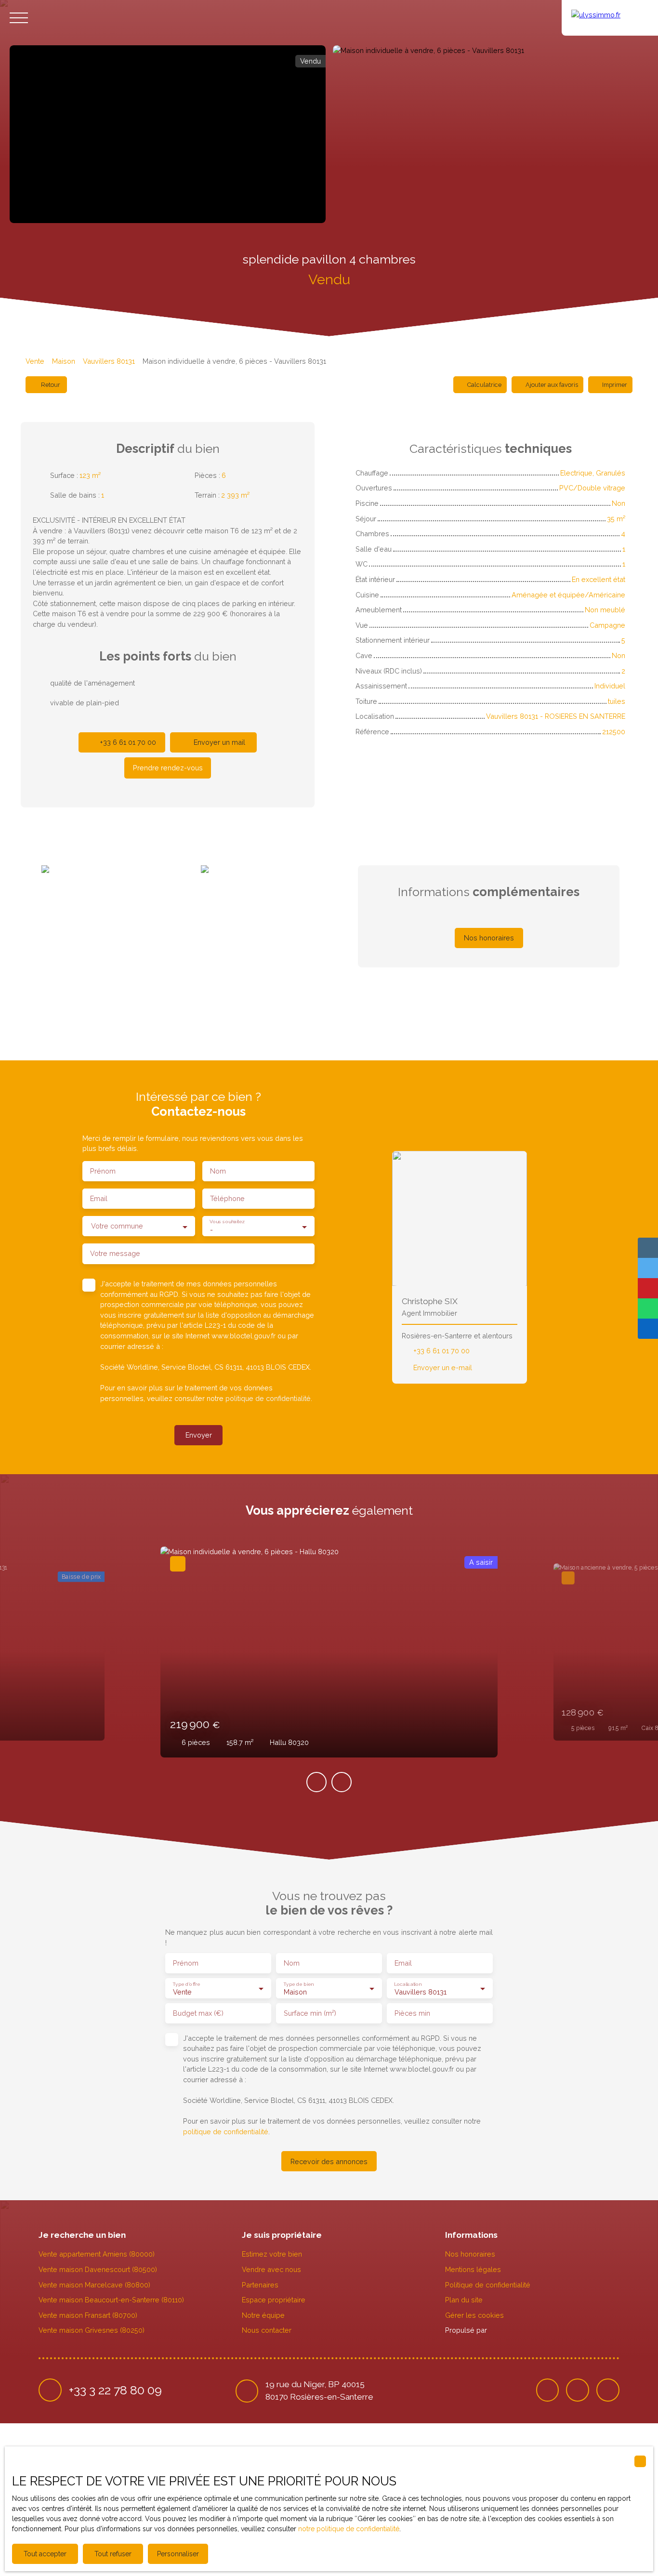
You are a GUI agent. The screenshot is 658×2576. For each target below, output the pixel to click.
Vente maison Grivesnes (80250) (92, 2330)
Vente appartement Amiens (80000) (97, 2254)
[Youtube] (608, 2390)
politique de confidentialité (268, 1398)
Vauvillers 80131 (109, 361)
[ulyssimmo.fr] (610, 18)
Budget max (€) (198, 2013)
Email (99, 1198)
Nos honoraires (470, 2254)
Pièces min (412, 2013)
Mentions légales (473, 2269)
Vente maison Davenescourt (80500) (98, 2269)
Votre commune (117, 1226)
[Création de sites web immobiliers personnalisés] (513, 2330)
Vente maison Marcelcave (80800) (94, 2285)
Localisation (408, 1983)
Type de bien (298, 1983)
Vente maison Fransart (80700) (88, 2315)
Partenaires (260, 2285)
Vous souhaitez (227, 1222)
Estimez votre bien (272, 2254)
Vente (35, 361)
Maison (64, 361)
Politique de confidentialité (488, 2285)
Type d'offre (186, 1983)
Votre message (115, 1253)
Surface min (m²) (310, 2013)
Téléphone (227, 1198)
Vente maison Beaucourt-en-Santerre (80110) (111, 2300)
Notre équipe (263, 2315)
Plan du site (464, 2300)
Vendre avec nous (271, 2269)
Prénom (103, 1171)
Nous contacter (267, 2330)
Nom (218, 1171)
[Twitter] (578, 2390)
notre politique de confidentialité (349, 2529)
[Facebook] (548, 2390)
